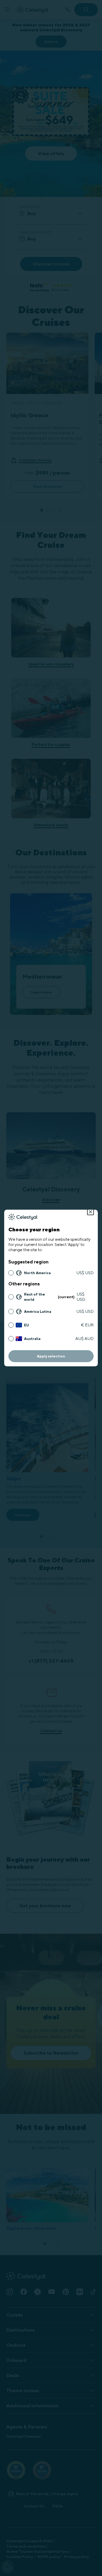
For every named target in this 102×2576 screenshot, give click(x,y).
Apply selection (51, 1356)
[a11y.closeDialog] (90, 1212)
